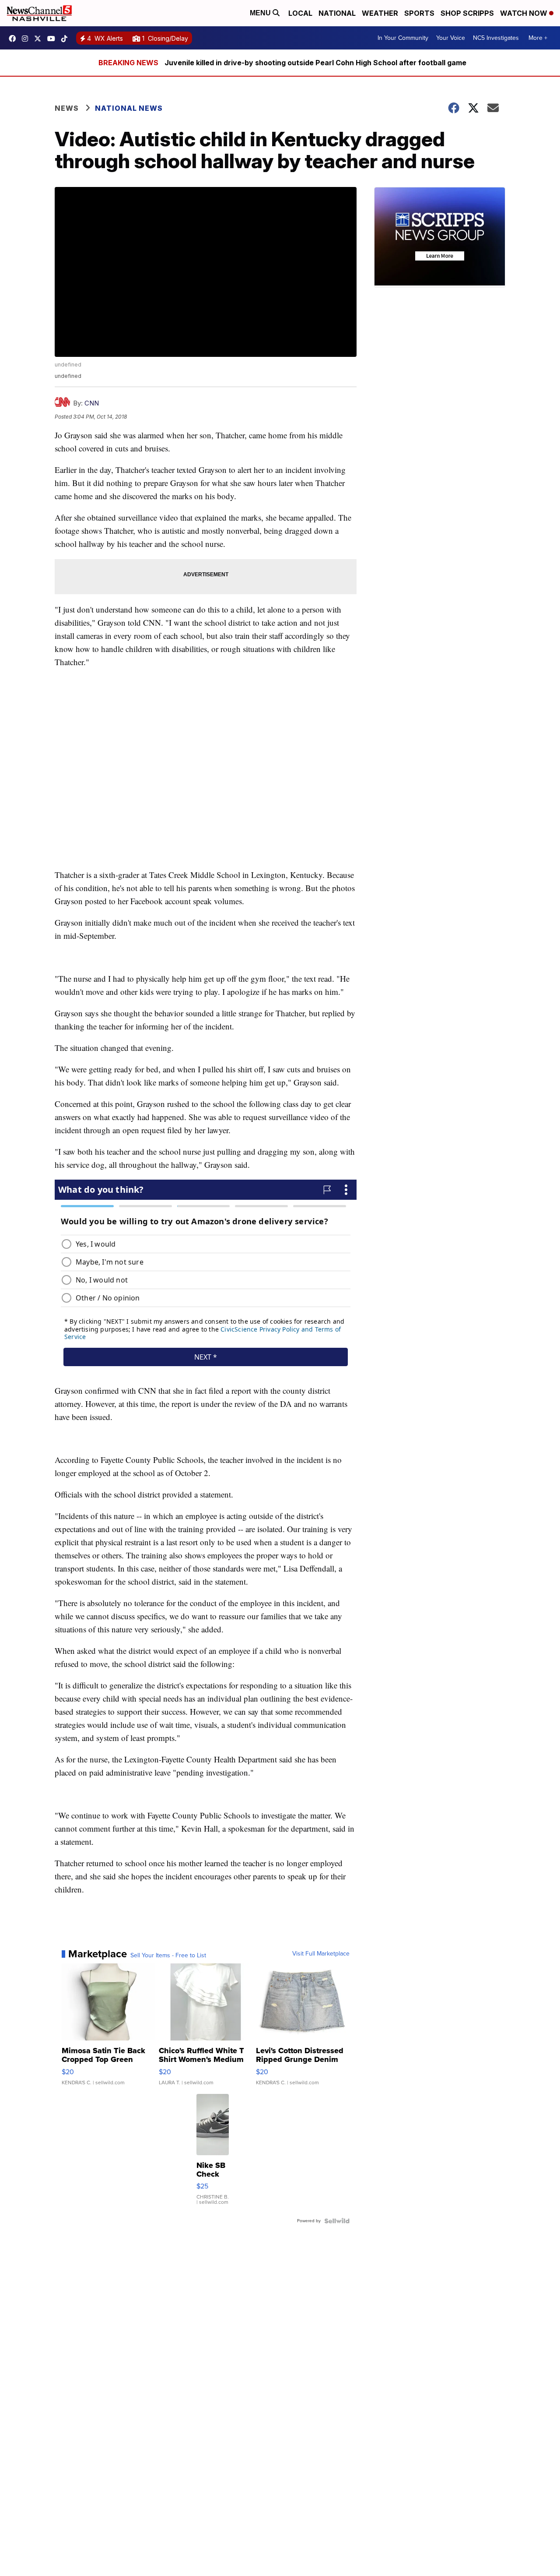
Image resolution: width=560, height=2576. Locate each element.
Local (300, 13)
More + (538, 38)
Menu (261, 13)
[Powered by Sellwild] (337, 2221)
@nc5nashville (66, 39)
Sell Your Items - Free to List (168, 1956)
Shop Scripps (467, 13)
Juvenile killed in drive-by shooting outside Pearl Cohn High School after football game (315, 63)
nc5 (40, 39)
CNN (92, 403)
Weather (380, 13)
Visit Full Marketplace (321, 1954)
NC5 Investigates (496, 38)
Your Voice (451, 38)
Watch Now (525, 13)
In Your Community (403, 38)
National (337, 13)
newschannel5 (14, 39)
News (67, 108)
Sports (419, 13)
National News (129, 108)
